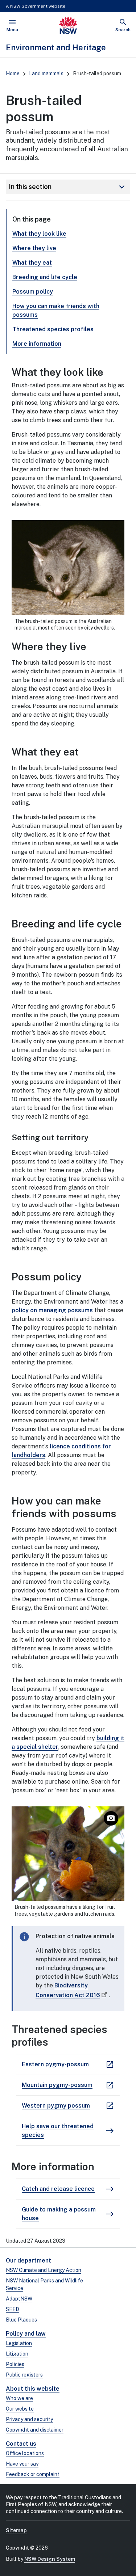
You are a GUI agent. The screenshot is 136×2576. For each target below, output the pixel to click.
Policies (15, 2364)
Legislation (19, 2343)
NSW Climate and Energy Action (44, 2270)
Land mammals (46, 73)
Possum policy (33, 292)
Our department (28, 2261)
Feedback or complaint (33, 2474)
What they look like (39, 234)
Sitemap (16, 2530)
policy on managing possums (52, 1310)
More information (37, 344)
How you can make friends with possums (56, 310)
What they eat (32, 263)
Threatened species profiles (53, 329)
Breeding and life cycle (45, 277)
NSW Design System (50, 2559)
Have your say (22, 2464)
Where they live (34, 248)
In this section (68, 187)
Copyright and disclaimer (35, 2430)
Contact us (21, 2444)
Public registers (24, 2375)
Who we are (19, 2398)
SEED (13, 2309)
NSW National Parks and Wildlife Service (44, 2284)
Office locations (25, 2453)
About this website (33, 2389)
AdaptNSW (19, 2299)
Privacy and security (29, 2419)
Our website (20, 2409)
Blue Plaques (21, 2320)
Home (13, 73)
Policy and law (26, 2334)
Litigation (17, 2354)
